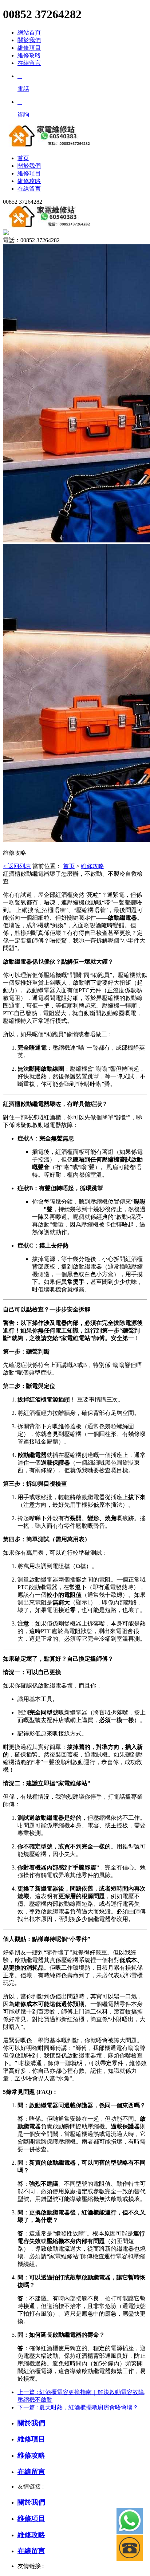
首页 (69, 866)
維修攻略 (29, 55)
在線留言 (29, 63)
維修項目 (29, 48)
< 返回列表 (17, 866)
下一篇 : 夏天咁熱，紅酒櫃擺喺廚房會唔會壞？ (78, 2407)
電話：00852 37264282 (31, 240)
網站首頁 (29, 32)
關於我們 (29, 40)
